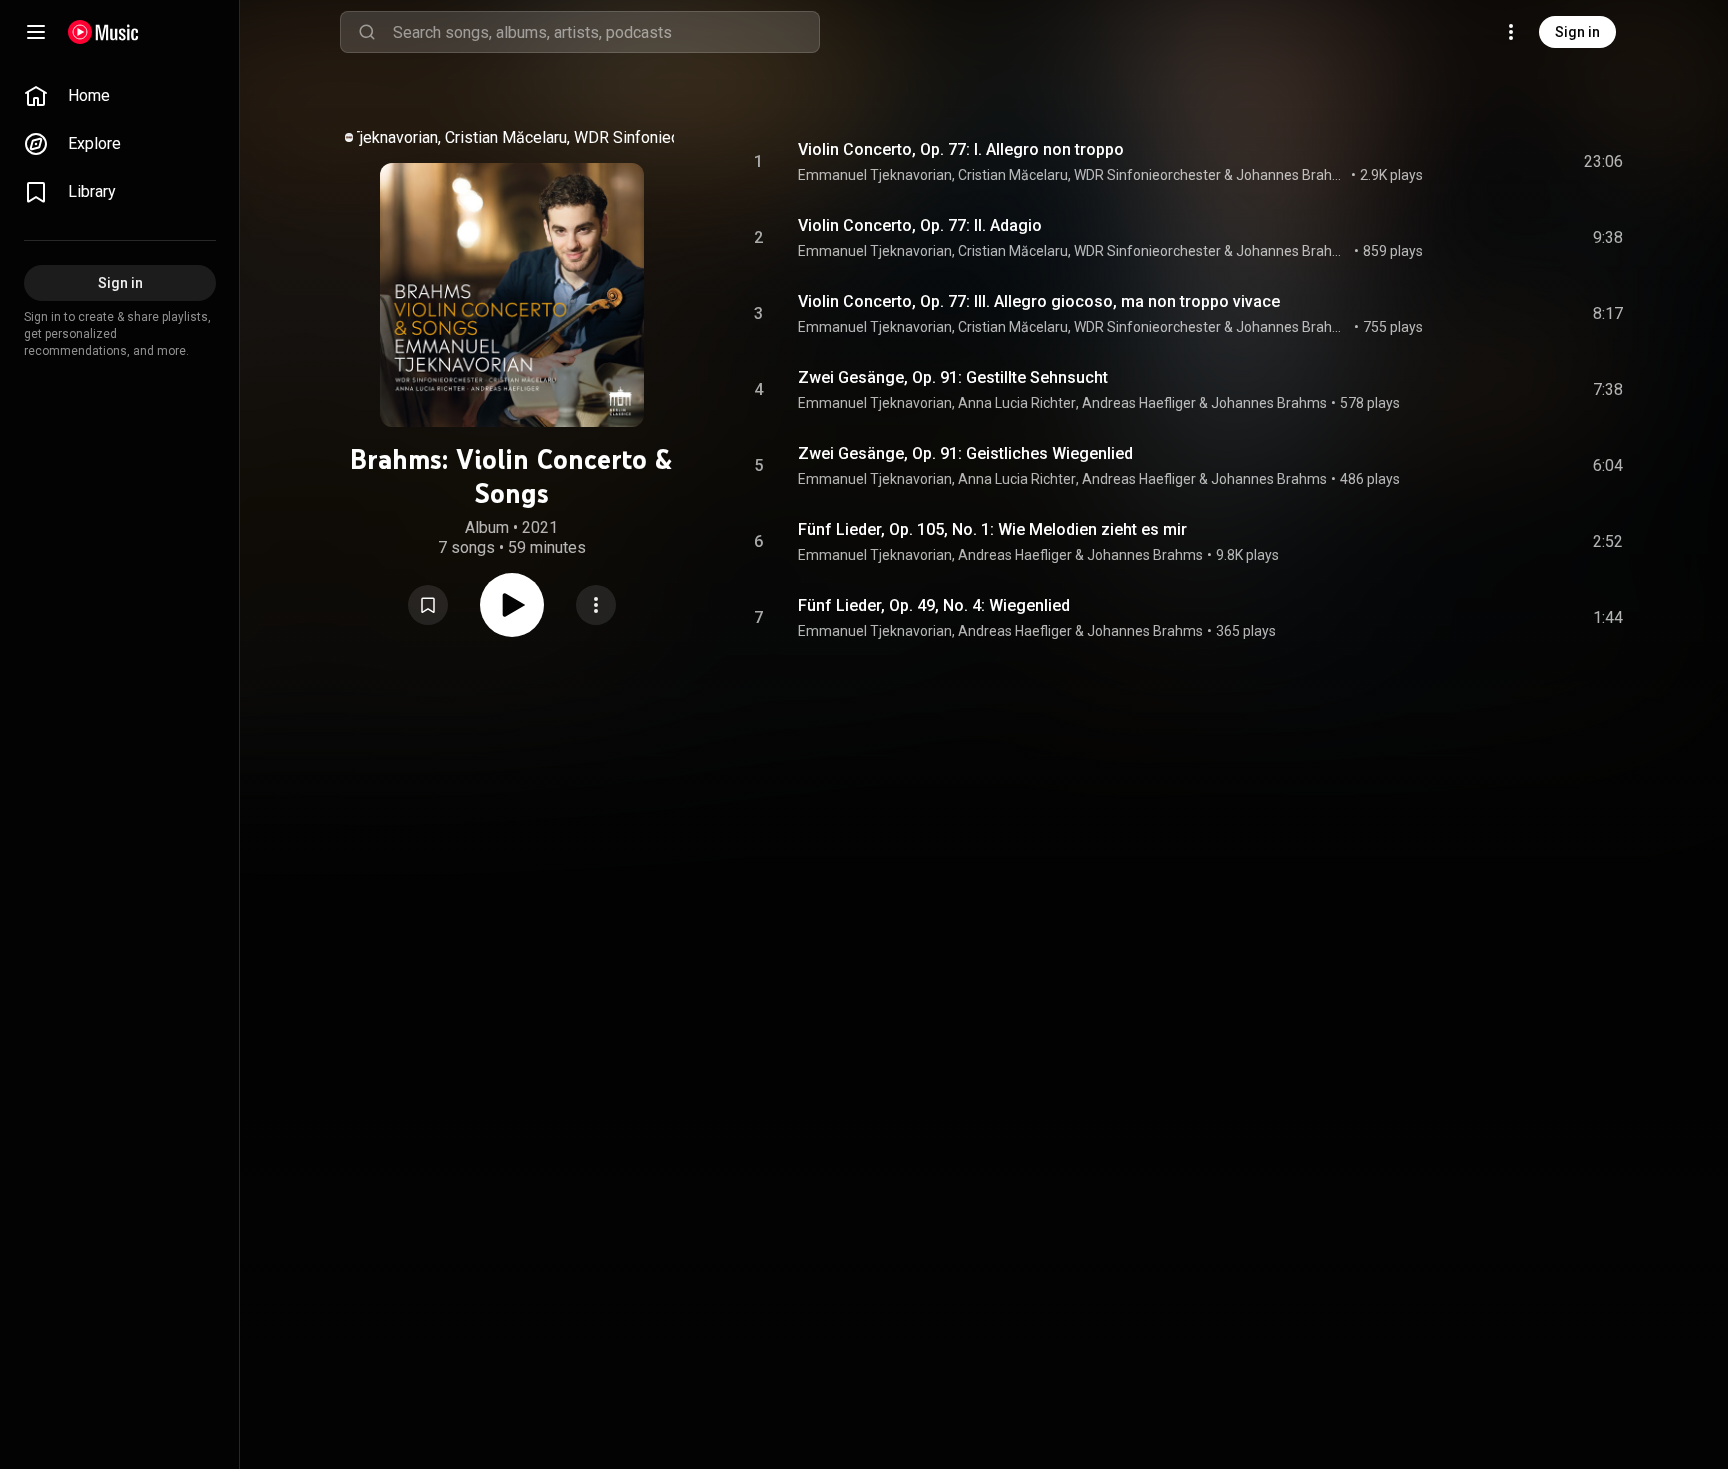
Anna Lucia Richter (1017, 403)
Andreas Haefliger (1139, 403)
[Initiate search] (367, 32)
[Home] (103, 32)
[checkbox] (1609, 162)
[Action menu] (596, 605)
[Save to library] (428, 605)
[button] (428, 605)
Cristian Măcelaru (506, 137)
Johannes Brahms (1292, 175)
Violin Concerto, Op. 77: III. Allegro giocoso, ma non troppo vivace (1039, 301)
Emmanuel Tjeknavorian (356, 137)
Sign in (1577, 32)
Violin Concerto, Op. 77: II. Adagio (920, 225)
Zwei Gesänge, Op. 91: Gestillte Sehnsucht (953, 377)
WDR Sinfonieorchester (656, 137)
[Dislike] (1495, 162)
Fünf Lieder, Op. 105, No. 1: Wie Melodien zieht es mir (992, 529)
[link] (120, 96)
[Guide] (36, 32)
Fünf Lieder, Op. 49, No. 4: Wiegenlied (934, 605)
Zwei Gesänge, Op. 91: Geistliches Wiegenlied (965, 453)
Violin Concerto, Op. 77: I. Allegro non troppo (961, 149)
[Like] (1457, 162)
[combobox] (606, 32)
